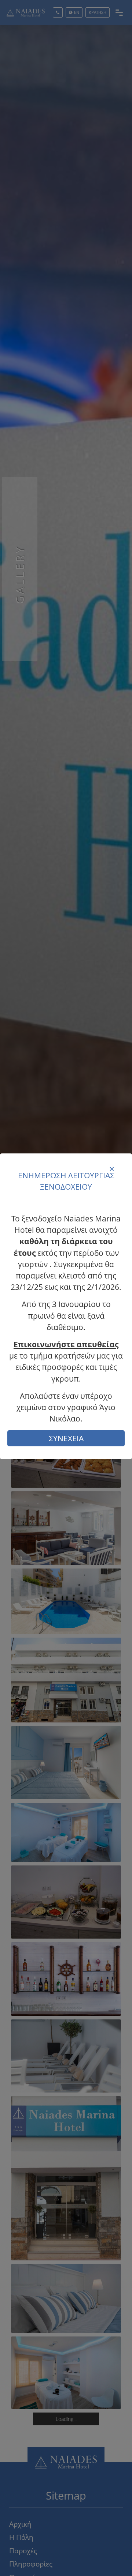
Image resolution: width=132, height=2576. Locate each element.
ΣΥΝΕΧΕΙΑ (66, 1438)
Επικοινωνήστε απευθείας (66, 1344)
